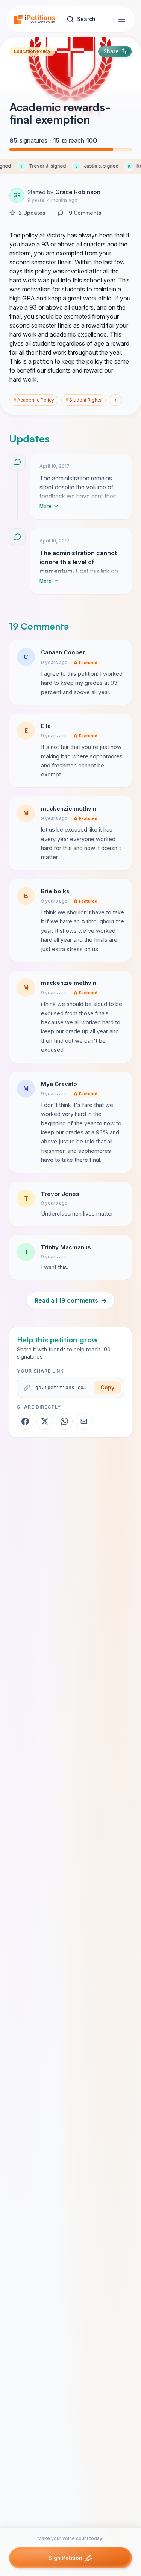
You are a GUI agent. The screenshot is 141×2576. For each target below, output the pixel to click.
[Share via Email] (84, 1421)
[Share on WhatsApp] (64, 1421)
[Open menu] (122, 19)
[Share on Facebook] (25, 1421)
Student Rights (83, 400)
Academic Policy (34, 400)
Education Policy (32, 51)
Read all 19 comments (71, 1300)
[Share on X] (45, 1421)
